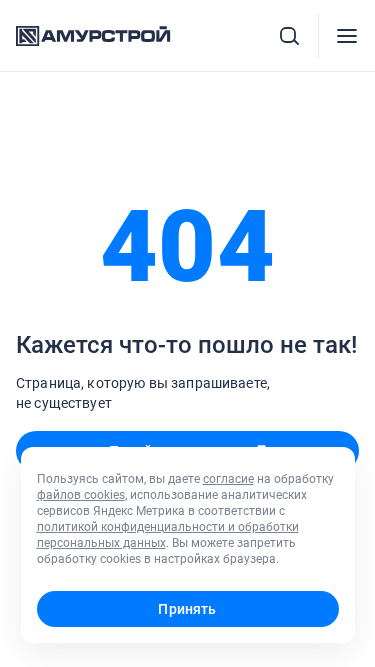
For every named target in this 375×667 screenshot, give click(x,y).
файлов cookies (81, 495)
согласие (228, 479)
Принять (187, 609)
